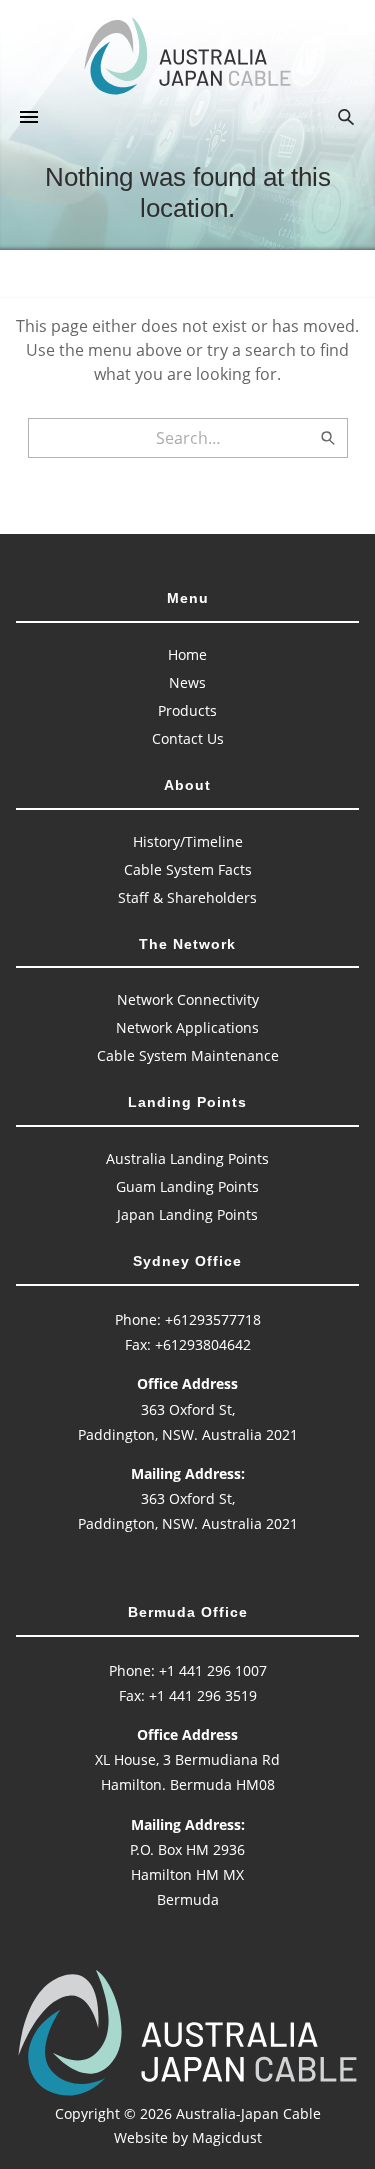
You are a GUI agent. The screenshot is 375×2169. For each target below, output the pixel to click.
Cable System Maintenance (188, 1055)
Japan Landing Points (187, 1214)
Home (187, 654)
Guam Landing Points (187, 1186)
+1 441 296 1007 (213, 1670)
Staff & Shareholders (187, 897)
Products (187, 710)
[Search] (328, 438)
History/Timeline (188, 841)
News (187, 682)
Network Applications (187, 1027)
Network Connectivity (188, 999)
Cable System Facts (188, 869)
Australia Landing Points (187, 1158)
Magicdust (227, 2137)
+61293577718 (213, 1319)
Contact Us (188, 738)
